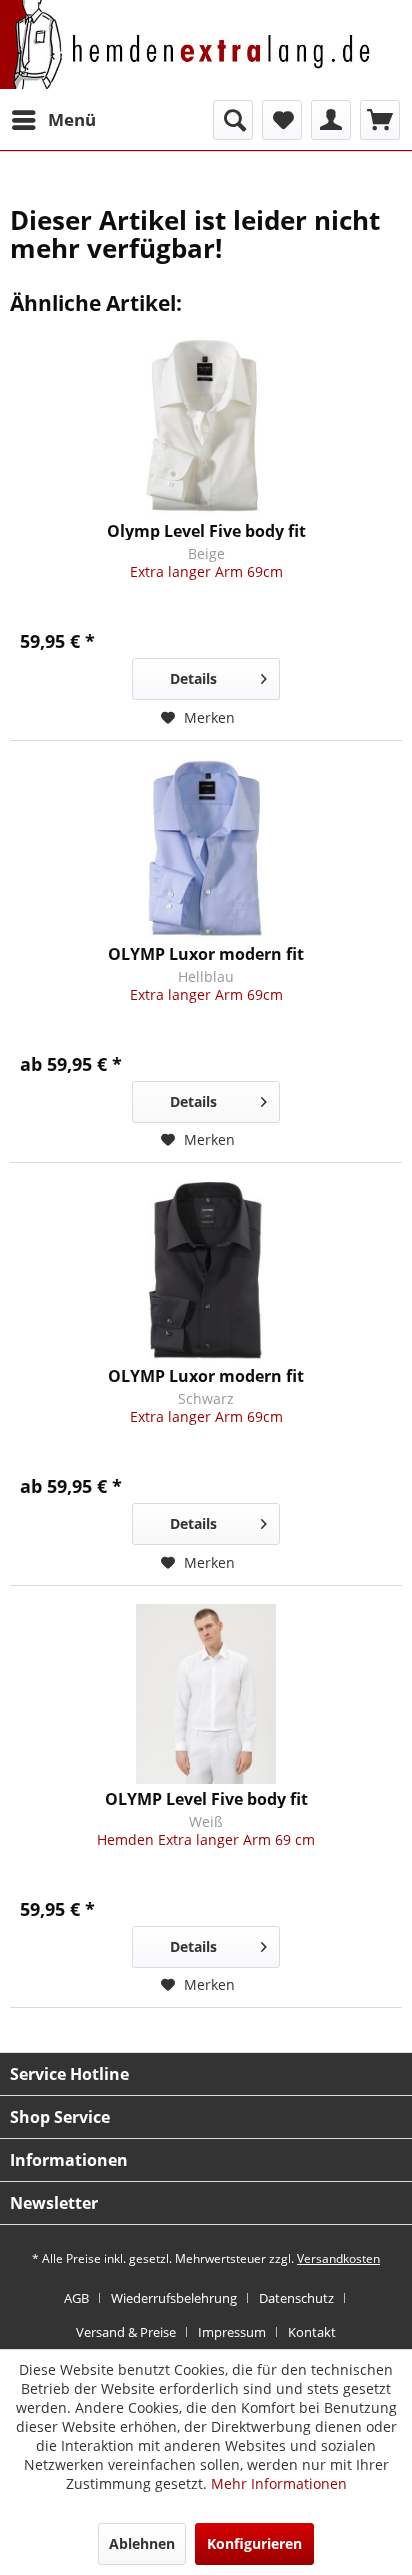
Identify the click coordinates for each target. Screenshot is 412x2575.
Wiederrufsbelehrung (174, 2298)
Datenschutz (296, 2298)
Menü (72, 119)
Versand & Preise (126, 2332)
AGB (76, 2298)
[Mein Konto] (331, 120)
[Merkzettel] (282, 120)
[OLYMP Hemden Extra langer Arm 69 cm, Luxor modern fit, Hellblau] (206, 849)
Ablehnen (142, 2543)
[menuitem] (53, 120)
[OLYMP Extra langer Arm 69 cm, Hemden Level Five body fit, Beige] (206, 426)
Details (193, 678)
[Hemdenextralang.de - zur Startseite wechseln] (185, 57)
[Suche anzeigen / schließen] (233, 120)
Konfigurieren (254, 2543)
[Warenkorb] (380, 120)
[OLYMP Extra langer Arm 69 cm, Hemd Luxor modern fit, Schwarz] (206, 1271)
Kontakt (312, 2332)
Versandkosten (338, 2258)
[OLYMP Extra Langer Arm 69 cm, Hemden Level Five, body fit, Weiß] (206, 1694)
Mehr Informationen (279, 2483)
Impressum (232, 2332)
